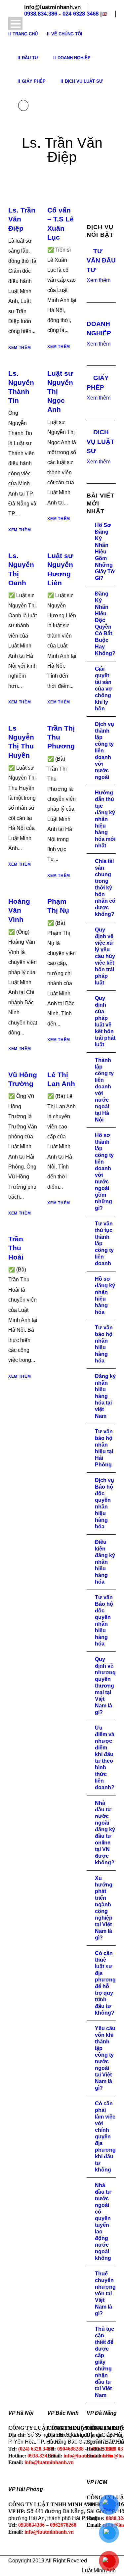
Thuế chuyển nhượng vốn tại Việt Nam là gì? (105, 2293)
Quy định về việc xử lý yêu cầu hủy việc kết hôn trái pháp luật (105, 956)
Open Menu (15, 24)
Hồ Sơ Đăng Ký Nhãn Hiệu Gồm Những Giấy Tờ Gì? (105, 552)
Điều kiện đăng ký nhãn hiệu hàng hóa (105, 1562)
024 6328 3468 (81, 14)
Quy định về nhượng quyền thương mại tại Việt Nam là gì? (105, 1686)
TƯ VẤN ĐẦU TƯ (101, 261)
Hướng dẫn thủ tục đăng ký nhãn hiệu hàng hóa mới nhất (105, 819)
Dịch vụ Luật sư (84, 81)
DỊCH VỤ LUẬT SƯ (101, 442)
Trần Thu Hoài (16, 1248)
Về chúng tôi (67, 34)
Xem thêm (20, 348)
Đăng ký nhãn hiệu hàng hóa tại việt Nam (105, 1396)
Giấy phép (34, 81)
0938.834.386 (41, 14)
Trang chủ (25, 34)
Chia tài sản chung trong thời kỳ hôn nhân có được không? (105, 888)
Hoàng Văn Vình (19, 910)
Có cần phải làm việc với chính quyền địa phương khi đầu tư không (105, 2137)
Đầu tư (30, 58)
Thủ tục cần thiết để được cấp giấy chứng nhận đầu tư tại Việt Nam (104, 2362)
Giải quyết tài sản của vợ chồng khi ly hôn (103, 689)
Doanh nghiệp (74, 58)
